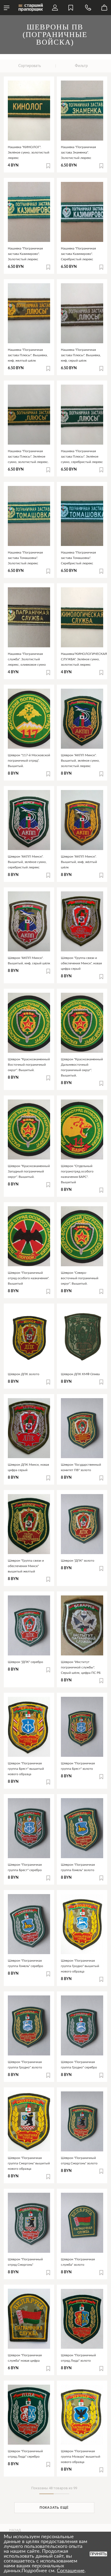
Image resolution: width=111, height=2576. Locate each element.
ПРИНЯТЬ (98, 2554)
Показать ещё (54, 2508)
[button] (48, 166)
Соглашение (71, 2571)
